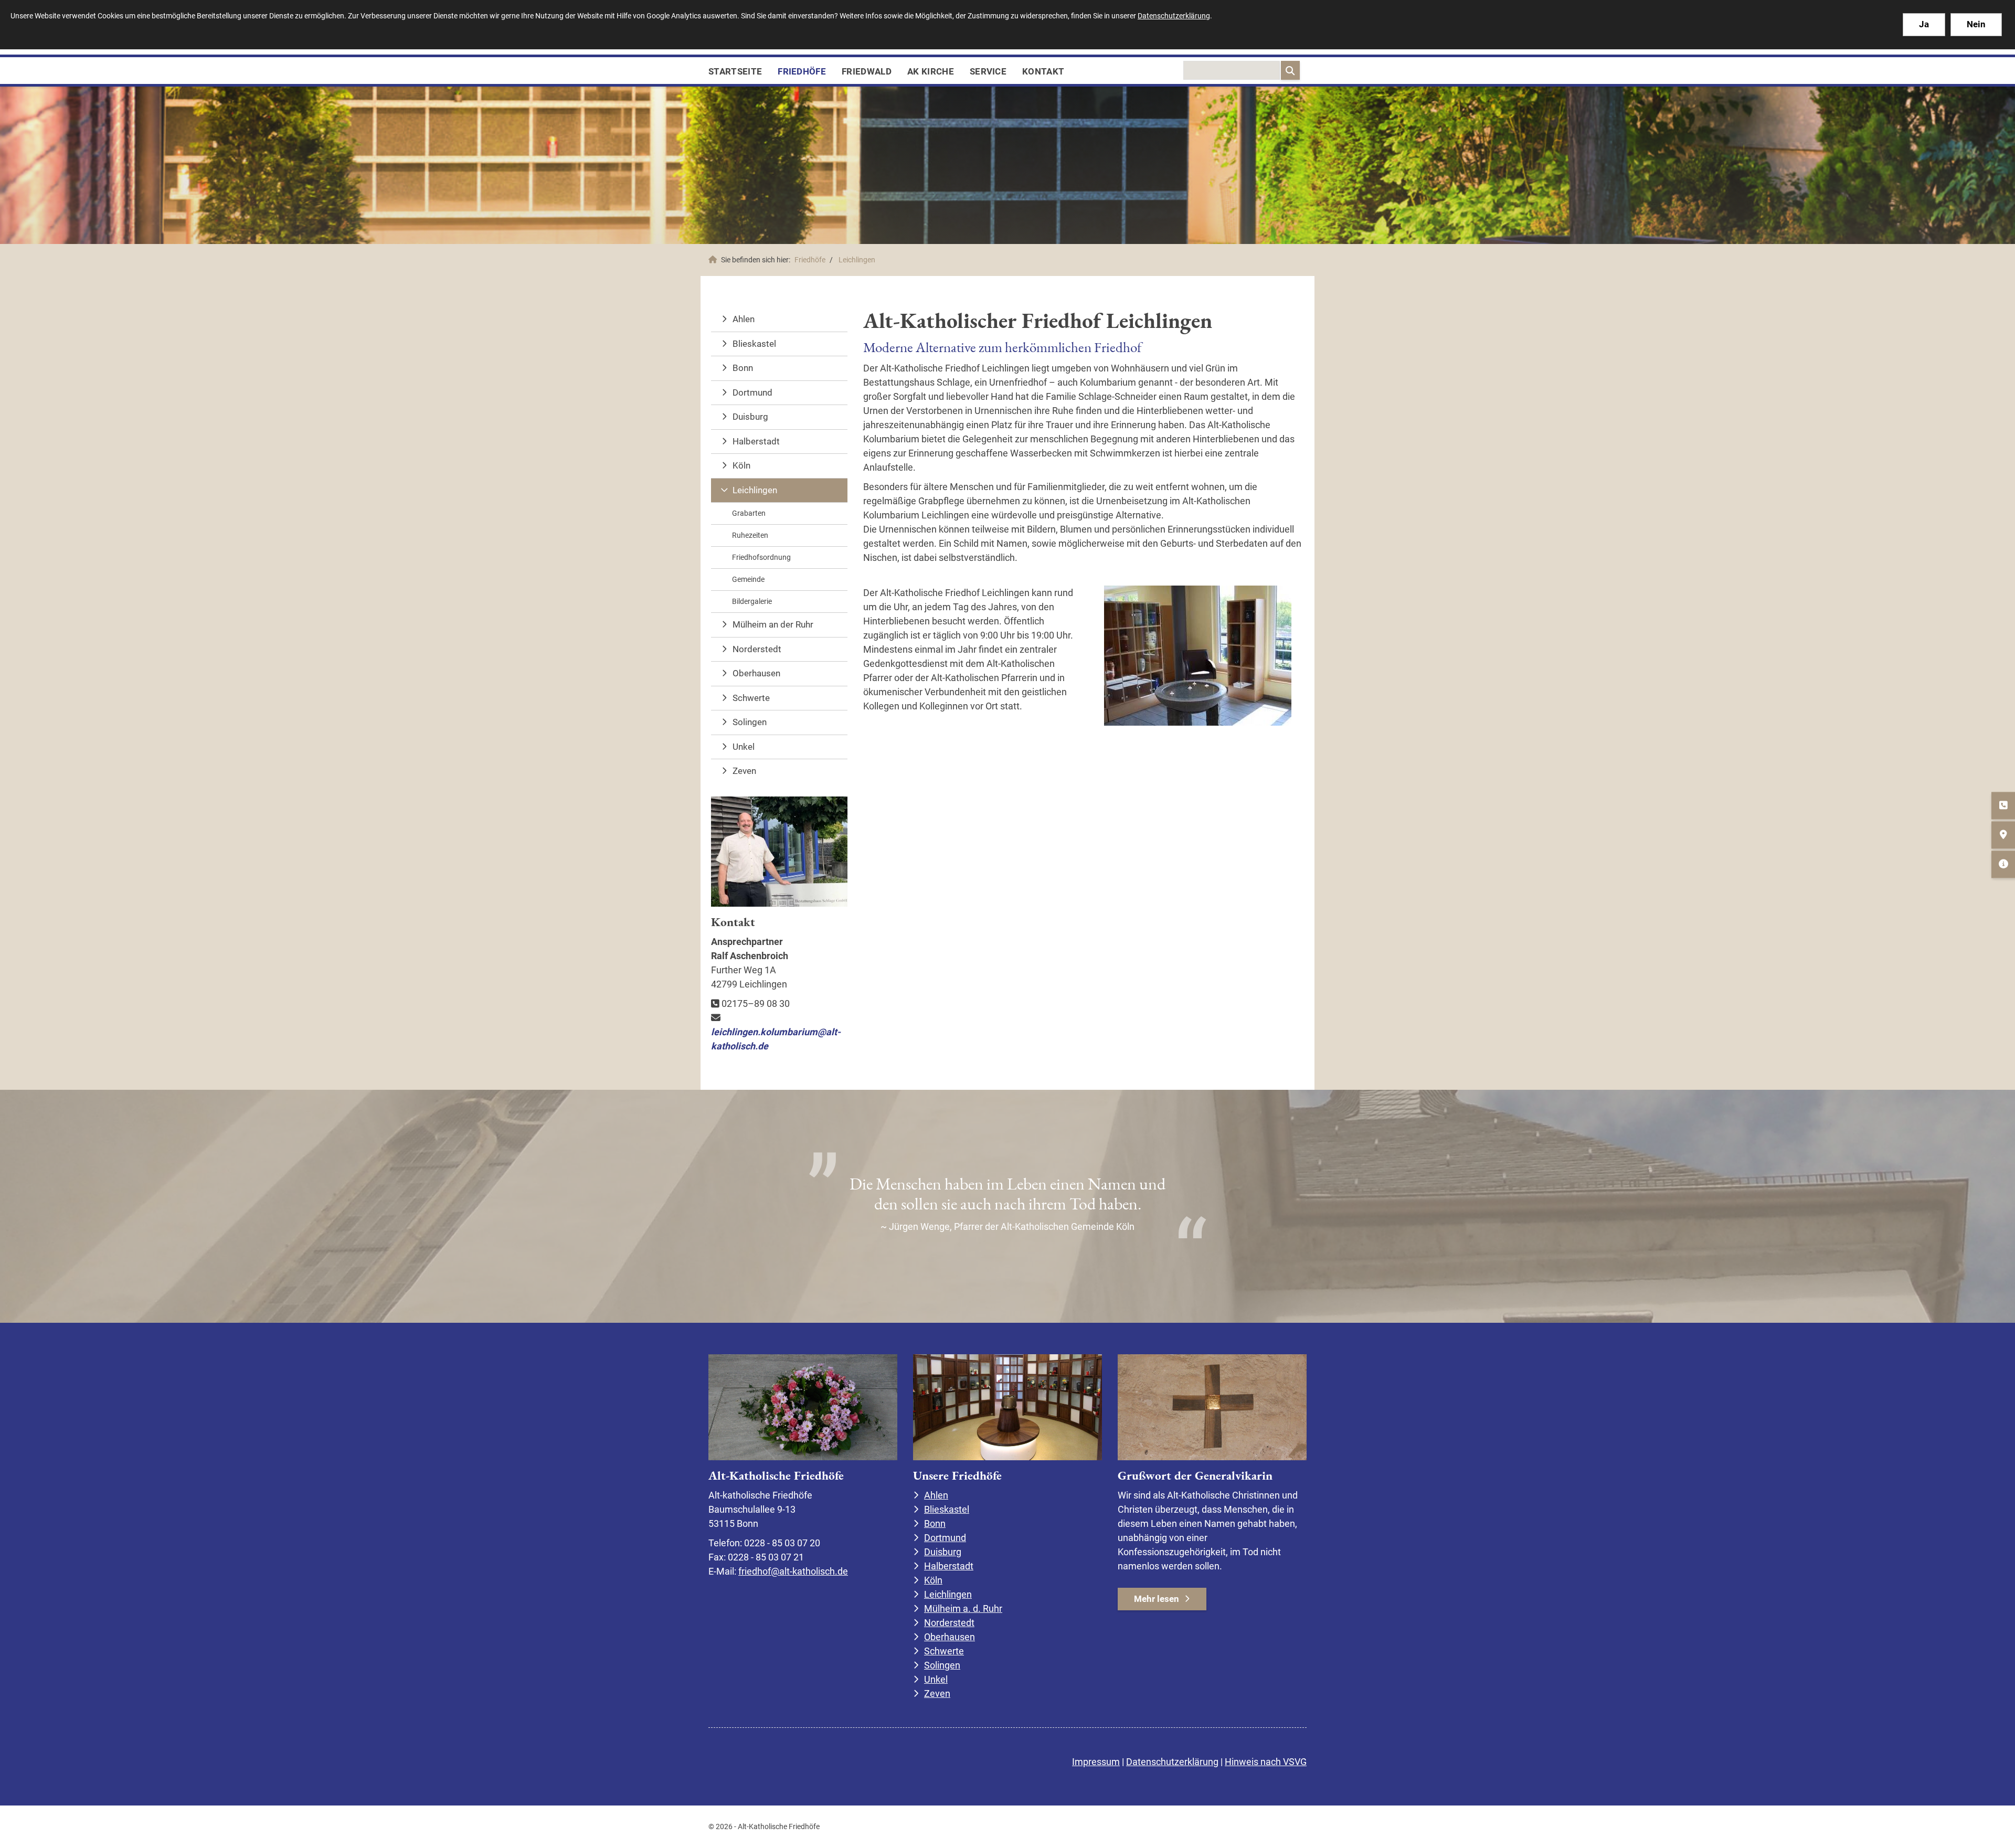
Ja (1924, 24)
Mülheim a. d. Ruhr (963, 1608)
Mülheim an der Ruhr (773, 624)
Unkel (744, 747)
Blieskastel (754, 344)
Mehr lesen (1157, 1599)
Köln (741, 465)
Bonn (743, 368)
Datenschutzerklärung (1172, 1762)
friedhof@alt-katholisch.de (793, 1571)
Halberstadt (756, 441)
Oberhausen (756, 673)
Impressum (1096, 1762)
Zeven (744, 771)
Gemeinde (748, 579)
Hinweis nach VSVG (1266, 1762)
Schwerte (751, 698)
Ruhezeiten (750, 535)
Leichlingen (857, 260)
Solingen (750, 722)
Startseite (735, 71)
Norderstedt (757, 649)
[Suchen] (1290, 70)
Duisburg (750, 417)
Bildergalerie (752, 601)
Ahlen (744, 319)
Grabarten (749, 513)
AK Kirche (931, 71)
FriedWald (867, 71)
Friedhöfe (802, 71)
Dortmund (752, 392)
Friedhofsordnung (761, 557)
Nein (1976, 24)
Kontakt (1043, 71)
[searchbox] (1232, 70)
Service (988, 71)
